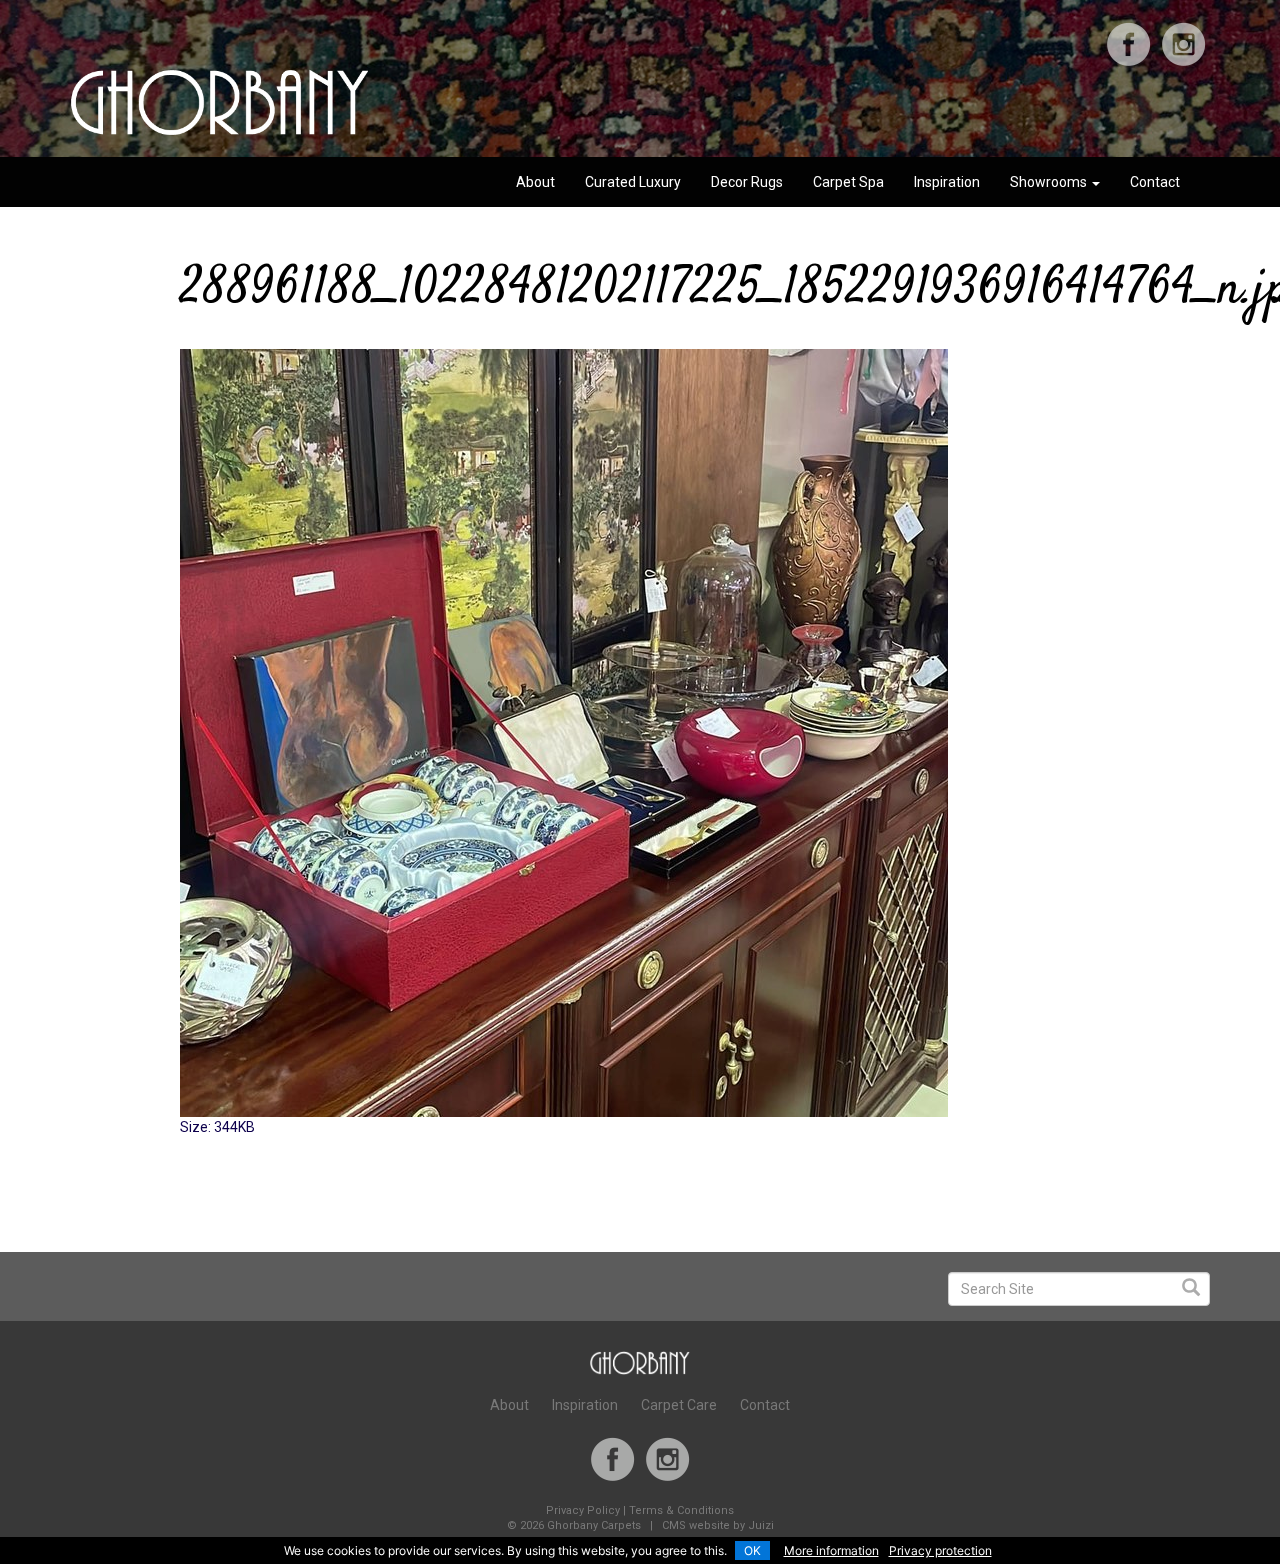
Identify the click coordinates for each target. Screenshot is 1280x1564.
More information (831, 1550)
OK (752, 1550)
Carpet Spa (848, 182)
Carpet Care (679, 1405)
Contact (1155, 182)
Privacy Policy (583, 1510)
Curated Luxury (633, 182)
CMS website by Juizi (718, 1525)
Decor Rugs (747, 182)
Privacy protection (940, 1550)
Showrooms (1050, 182)
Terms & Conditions (681, 1510)
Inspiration (947, 182)
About (535, 182)
